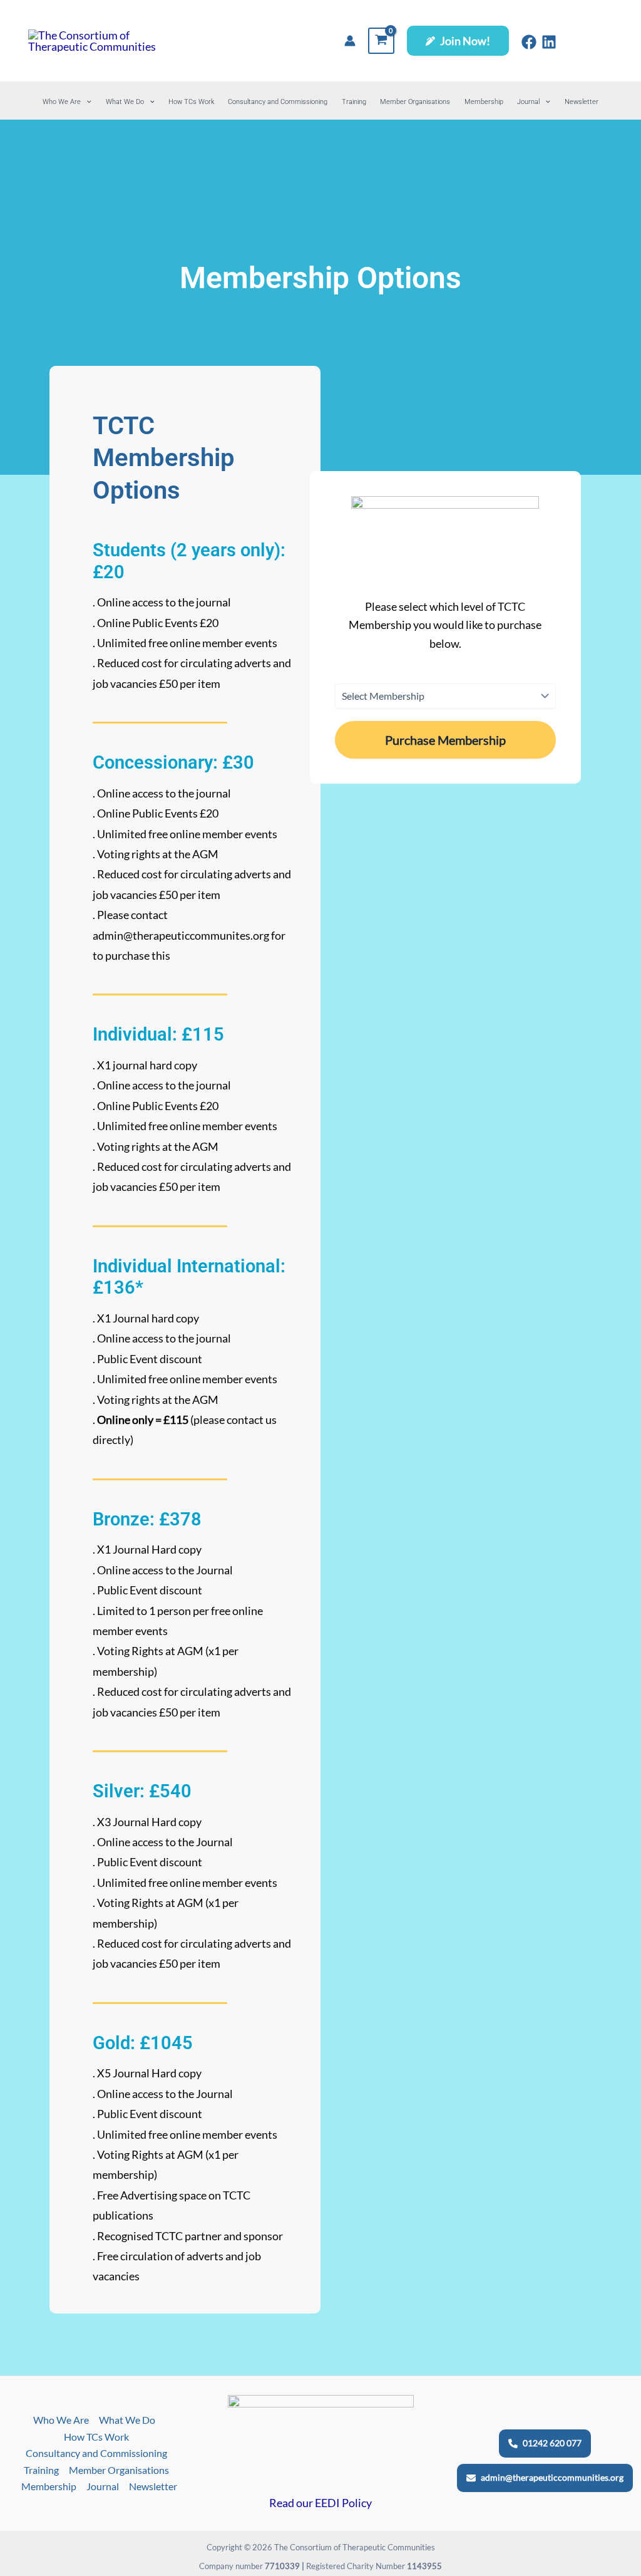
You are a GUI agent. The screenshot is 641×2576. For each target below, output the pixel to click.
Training (354, 102)
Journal (528, 102)
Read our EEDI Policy (320, 2503)
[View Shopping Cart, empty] (381, 41)
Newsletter (582, 102)
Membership (484, 102)
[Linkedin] (549, 42)
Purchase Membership (445, 740)
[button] (458, 41)
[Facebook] (529, 42)
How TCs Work (191, 102)
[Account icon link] (350, 41)
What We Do (125, 102)
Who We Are (62, 102)
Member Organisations (415, 102)
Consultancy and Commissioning (278, 102)
